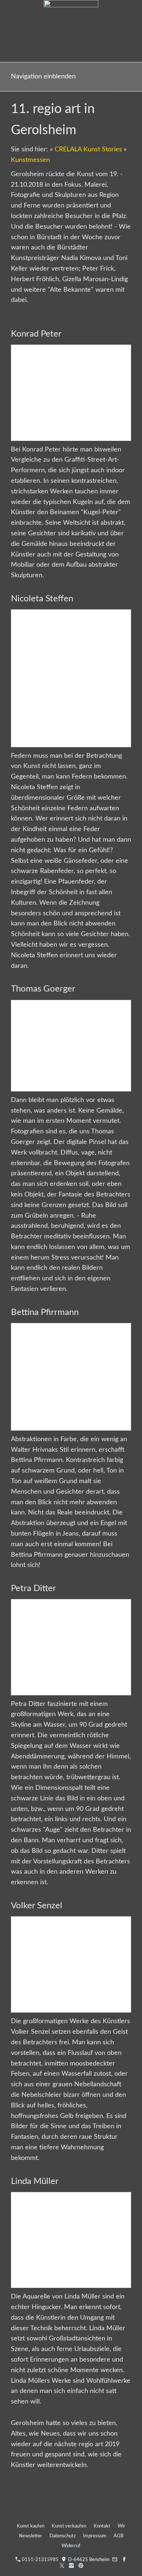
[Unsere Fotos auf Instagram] (72, 2566)
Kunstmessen (30, 160)
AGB (119, 2536)
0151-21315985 (40, 2560)
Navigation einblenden (43, 77)
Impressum (95, 2536)
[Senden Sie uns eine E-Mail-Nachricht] (115, 2560)
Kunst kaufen (31, 2526)
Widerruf (71, 2546)
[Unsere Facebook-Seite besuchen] (124, 2560)
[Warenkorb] (128, 77)
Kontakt (102, 2526)
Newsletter (31, 2536)
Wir (121, 2526)
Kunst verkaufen (69, 2526)
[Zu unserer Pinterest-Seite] (81, 2566)
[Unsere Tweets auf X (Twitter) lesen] (62, 2566)
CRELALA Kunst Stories (88, 150)
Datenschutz (63, 2536)
